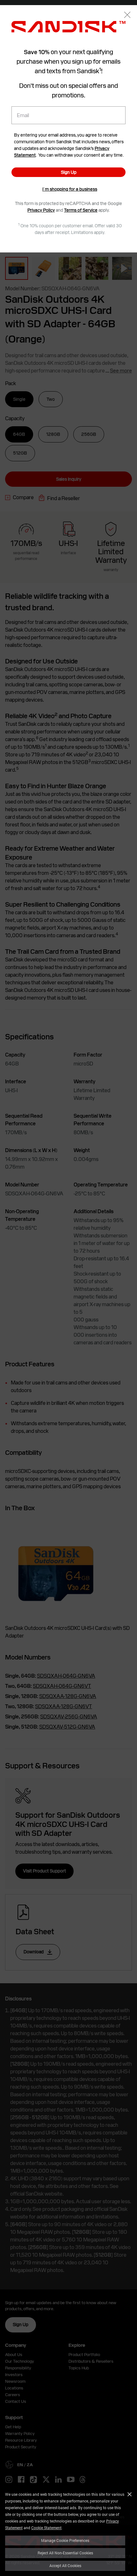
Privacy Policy (41, 210)
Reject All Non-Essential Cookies (65, 2553)
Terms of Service (81, 210)
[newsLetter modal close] (127, 15)
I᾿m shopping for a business (70, 189)
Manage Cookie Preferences (65, 2540)
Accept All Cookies (65, 2565)
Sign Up (69, 172)
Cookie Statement (46, 2528)
